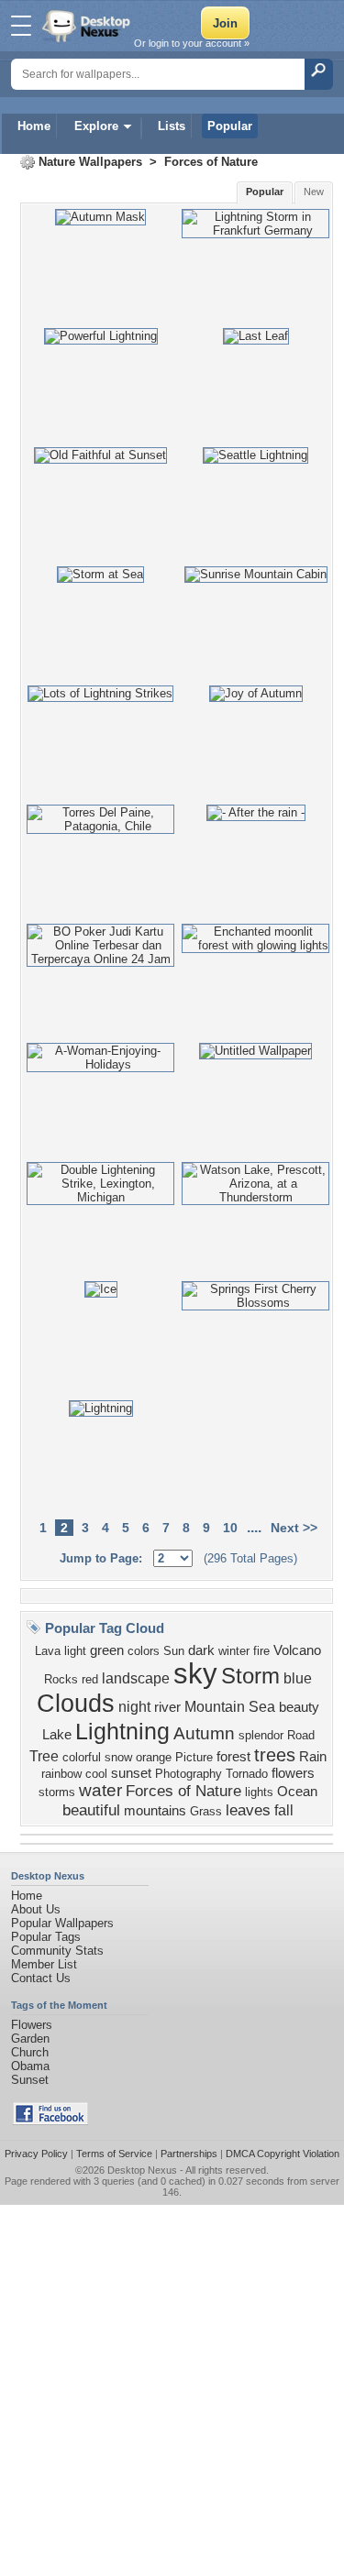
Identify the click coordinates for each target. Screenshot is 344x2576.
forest (233, 1757)
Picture (194, 1757)
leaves (248, 1810)
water (100, 1790)
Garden (30, 2039)
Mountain (215, 1707)
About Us (36, 1909)
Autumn (204, 1733)
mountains (155, 1811)
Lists (172, 126)
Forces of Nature (211, 162)
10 (230, 1528)
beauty (299, 1707)
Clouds (76, 1704)
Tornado (247, 1774)
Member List (44, 1964)
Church (30, 2052)
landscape (136, 1678)
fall (284, 1810)
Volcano (297, 1650)
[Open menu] (21, 26)
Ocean (297, 1792)
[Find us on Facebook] (50, 2121)
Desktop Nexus (142, 2170)
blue (298, 1678)
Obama (30, 2066)
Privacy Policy (36, 2154)
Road (301, 1735)
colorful (82, 1757)
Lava (48, 1651)
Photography (189, 1774)
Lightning (122, 1731)
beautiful (91, 1810)
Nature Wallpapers (90, 162)
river (167, 1707)
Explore (96, 126)
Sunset (30, 2080)
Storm (250, 1676)
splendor (261, 1735)
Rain (313, 1757)
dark (201, 1650)
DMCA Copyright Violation (283, 2154)
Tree (44, 1756)
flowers (293, 1773)
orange (154, 1757)
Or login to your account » (192, 43)
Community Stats (57, 1951)
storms (57, 1792)
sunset (131, 1773)
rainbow (61, 1774)
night (134, 1707)
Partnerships (189, 2154)
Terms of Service (114, 2154)
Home (34, 126)
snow (118, 1757)
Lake (57, 1735)
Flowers (32, 2025)
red (90, 1679)
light (75, 1651)
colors (144, 1651)
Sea (262, 1707)
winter (234, 1651)
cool (96, 1774)
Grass (206, 1811)
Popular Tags (46, 1937)
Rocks (61, 1679)
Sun (174, 1651)
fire (261, 1651)
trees (275, 1755)
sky (195, 1673)
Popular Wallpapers (62, 1923)
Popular (230, 126)
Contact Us (41, 1978)
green (107, 1650)
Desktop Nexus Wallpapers (88, 26)
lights (259, 1792)
